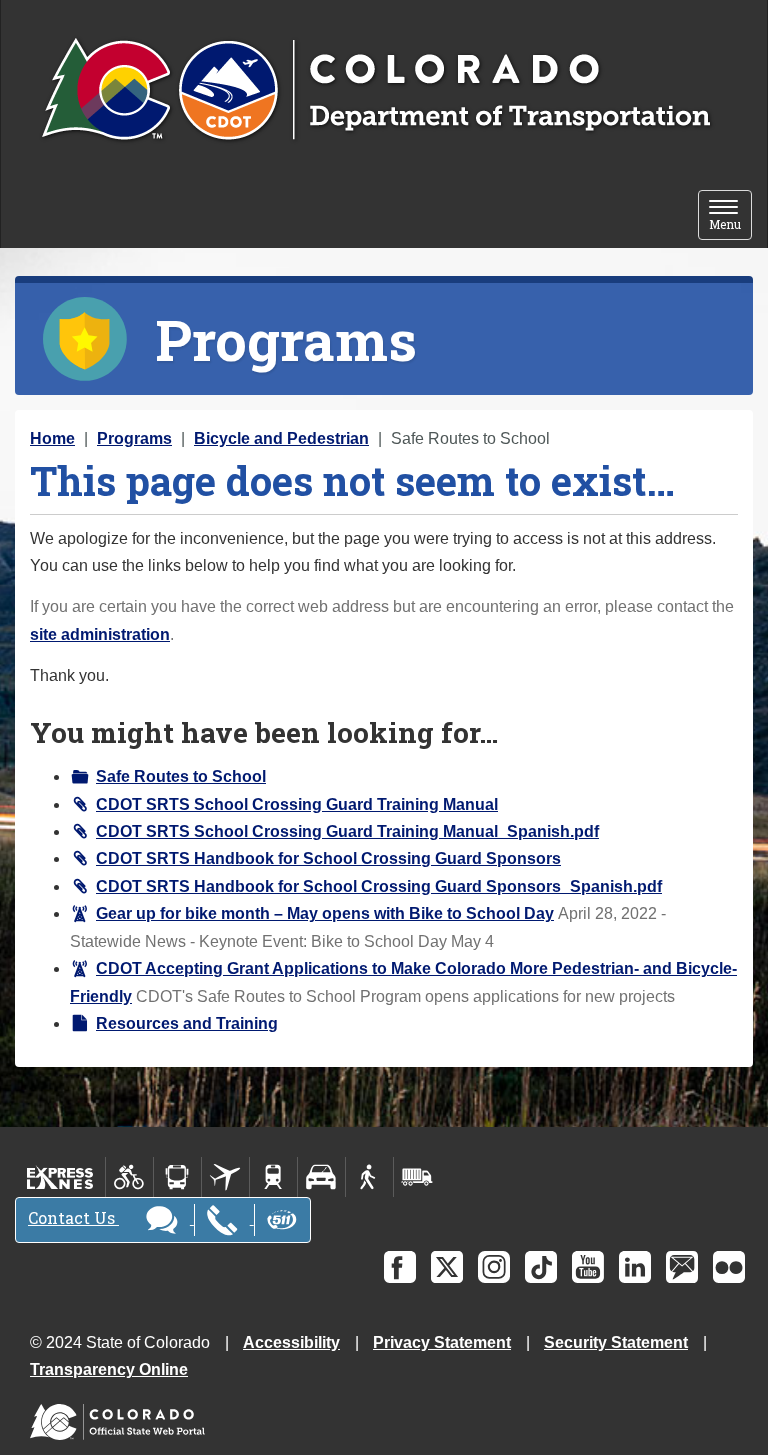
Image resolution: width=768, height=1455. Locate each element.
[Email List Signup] (682, 1267)
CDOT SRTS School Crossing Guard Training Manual (297, 804)
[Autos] (321, 1177)
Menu (730, 216)
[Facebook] (400, 1267)
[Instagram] (494, 1267)
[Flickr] (729, 1267)
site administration (100, 634)
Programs (134, 438)
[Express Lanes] (60, 1177)
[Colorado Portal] (121, 1417)
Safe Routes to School (181, 776)
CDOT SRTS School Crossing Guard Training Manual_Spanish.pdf (347, 831)
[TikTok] (541, 1267)
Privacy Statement (442, 1342)
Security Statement (616, 1342)
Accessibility (291, 1342)
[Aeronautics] (225, 1177)
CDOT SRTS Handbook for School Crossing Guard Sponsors (328, 858)
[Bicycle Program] (129, 1177)
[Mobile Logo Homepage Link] (375, 91)
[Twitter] (447, 1267)
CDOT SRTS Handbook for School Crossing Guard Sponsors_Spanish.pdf (379, 886)
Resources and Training (187, 1023)
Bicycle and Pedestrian (281, 438)
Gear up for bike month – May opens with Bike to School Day (325, 913)
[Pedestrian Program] (369, 1177)
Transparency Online (109, 1369)
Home (52, 438)
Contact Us (73, 1217)
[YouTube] (588, 1267)
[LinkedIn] (635, 1267)
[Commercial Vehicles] (417, 1177)
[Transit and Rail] (177, 1177)
